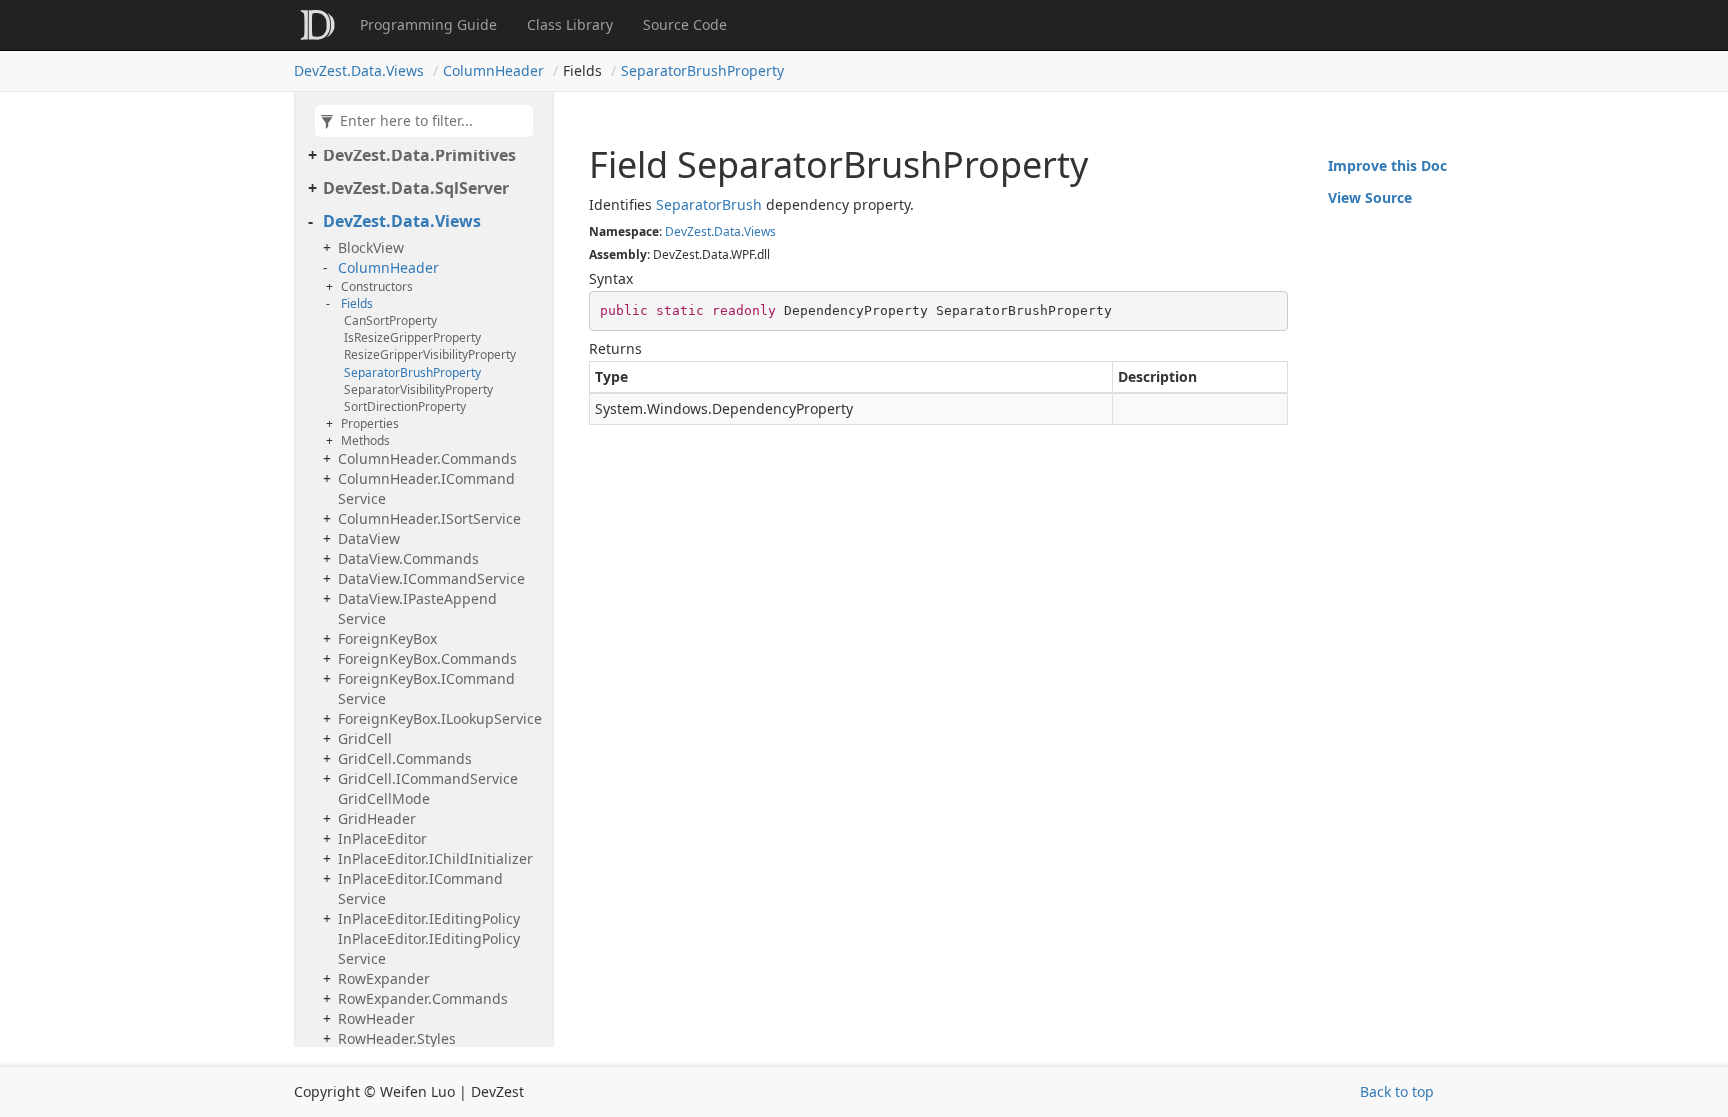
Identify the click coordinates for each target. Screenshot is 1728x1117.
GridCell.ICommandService (428, 778)
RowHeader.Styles (397, 1038)
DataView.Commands (408, 558)
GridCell (365, 738)
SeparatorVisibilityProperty (418, 389)
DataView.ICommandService (431, 578)
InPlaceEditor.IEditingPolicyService (429, 948)
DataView (369, 538)
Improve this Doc (1387, 165)
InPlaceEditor (382, 838)
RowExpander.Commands (423, 998)
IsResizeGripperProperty (412, 337)
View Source (1370, 197)
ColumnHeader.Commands (427, 458)
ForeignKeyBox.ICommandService (426, 688)
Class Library (570, 24)
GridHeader (377, 818)
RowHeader (376, 1018)
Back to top (1397, 1091)
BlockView (371, 247)
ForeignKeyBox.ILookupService (440, 718)
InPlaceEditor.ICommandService (420, 888)
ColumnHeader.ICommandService (426, 488)
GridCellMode (384, 798)
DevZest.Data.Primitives (419, 155)
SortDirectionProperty (405, 406)
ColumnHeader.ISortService (429, 518)
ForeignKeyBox (387, 638)
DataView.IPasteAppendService (417, 608)
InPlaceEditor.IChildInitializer (435, 858)
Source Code (685, 24)
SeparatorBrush (709, 204)
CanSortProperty (390, 320)
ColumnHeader (493, 70)
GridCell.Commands (405, 758)
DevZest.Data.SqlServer (416, 188)
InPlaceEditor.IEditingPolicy (429, 918)
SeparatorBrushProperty (702, 70)
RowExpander (384, 978)
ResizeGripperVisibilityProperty (430, 354)
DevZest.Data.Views (359, 70)
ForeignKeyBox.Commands (427, 658)
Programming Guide (428, 24)
